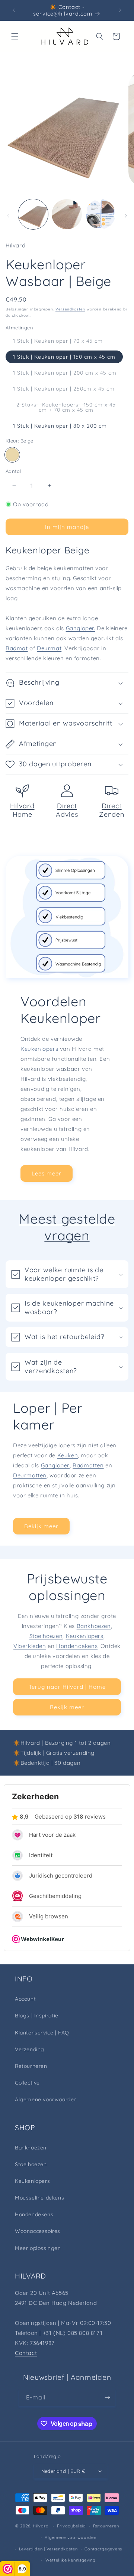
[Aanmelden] (107, 2397)
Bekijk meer (41, 1526)
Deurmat (49, 648)
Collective (27, 2083)
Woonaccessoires (38, 2231)
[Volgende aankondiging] (120, 10)
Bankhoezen (94, 1626)
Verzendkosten (70, 309)
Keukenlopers (39, 1049)
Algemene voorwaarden (46, 2099)
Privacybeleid (71, 2526)
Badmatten (88, 1465)
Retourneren (31, 2066)
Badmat (17, 648)
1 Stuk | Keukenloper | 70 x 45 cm (62, 342)
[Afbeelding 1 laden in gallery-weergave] (33, 214)
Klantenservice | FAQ (42, 2033)
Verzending (30, 2049)
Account (25, 1999)
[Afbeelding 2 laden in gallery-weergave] (67, 214)
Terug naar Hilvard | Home (67, 1687)
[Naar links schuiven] (8, 216)
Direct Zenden (111, 810)
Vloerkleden (30, 1646)
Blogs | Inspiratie (37, 2016)
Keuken (68, 1455)
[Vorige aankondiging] (14, 10)
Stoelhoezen (46, 1636)
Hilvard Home (22, 810)
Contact (26, 2353)
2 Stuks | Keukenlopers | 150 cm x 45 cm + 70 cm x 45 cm (71, 409)
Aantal (13, 471)
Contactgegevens (103, 2549)
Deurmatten (30, 1475)
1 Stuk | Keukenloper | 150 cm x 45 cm (64, 357)
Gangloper (55, 1465)
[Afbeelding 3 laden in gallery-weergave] (100, 214)
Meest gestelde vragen (67, 1227)
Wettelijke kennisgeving (71, 2560)
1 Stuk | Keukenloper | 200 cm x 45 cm (68, 374)
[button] (15, 36)
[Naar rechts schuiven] (126, 216)
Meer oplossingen (38, 2248)
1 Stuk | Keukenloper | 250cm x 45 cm (68, 390)
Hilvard (41, 2526)
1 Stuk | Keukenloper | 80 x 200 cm (60, 426)
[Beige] (12, 455)
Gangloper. (81, 628)
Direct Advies (67, 810)
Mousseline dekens (39, 2198)
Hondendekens (77, 1646)
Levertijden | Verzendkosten (48, 2549)
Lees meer (47, 1173)
